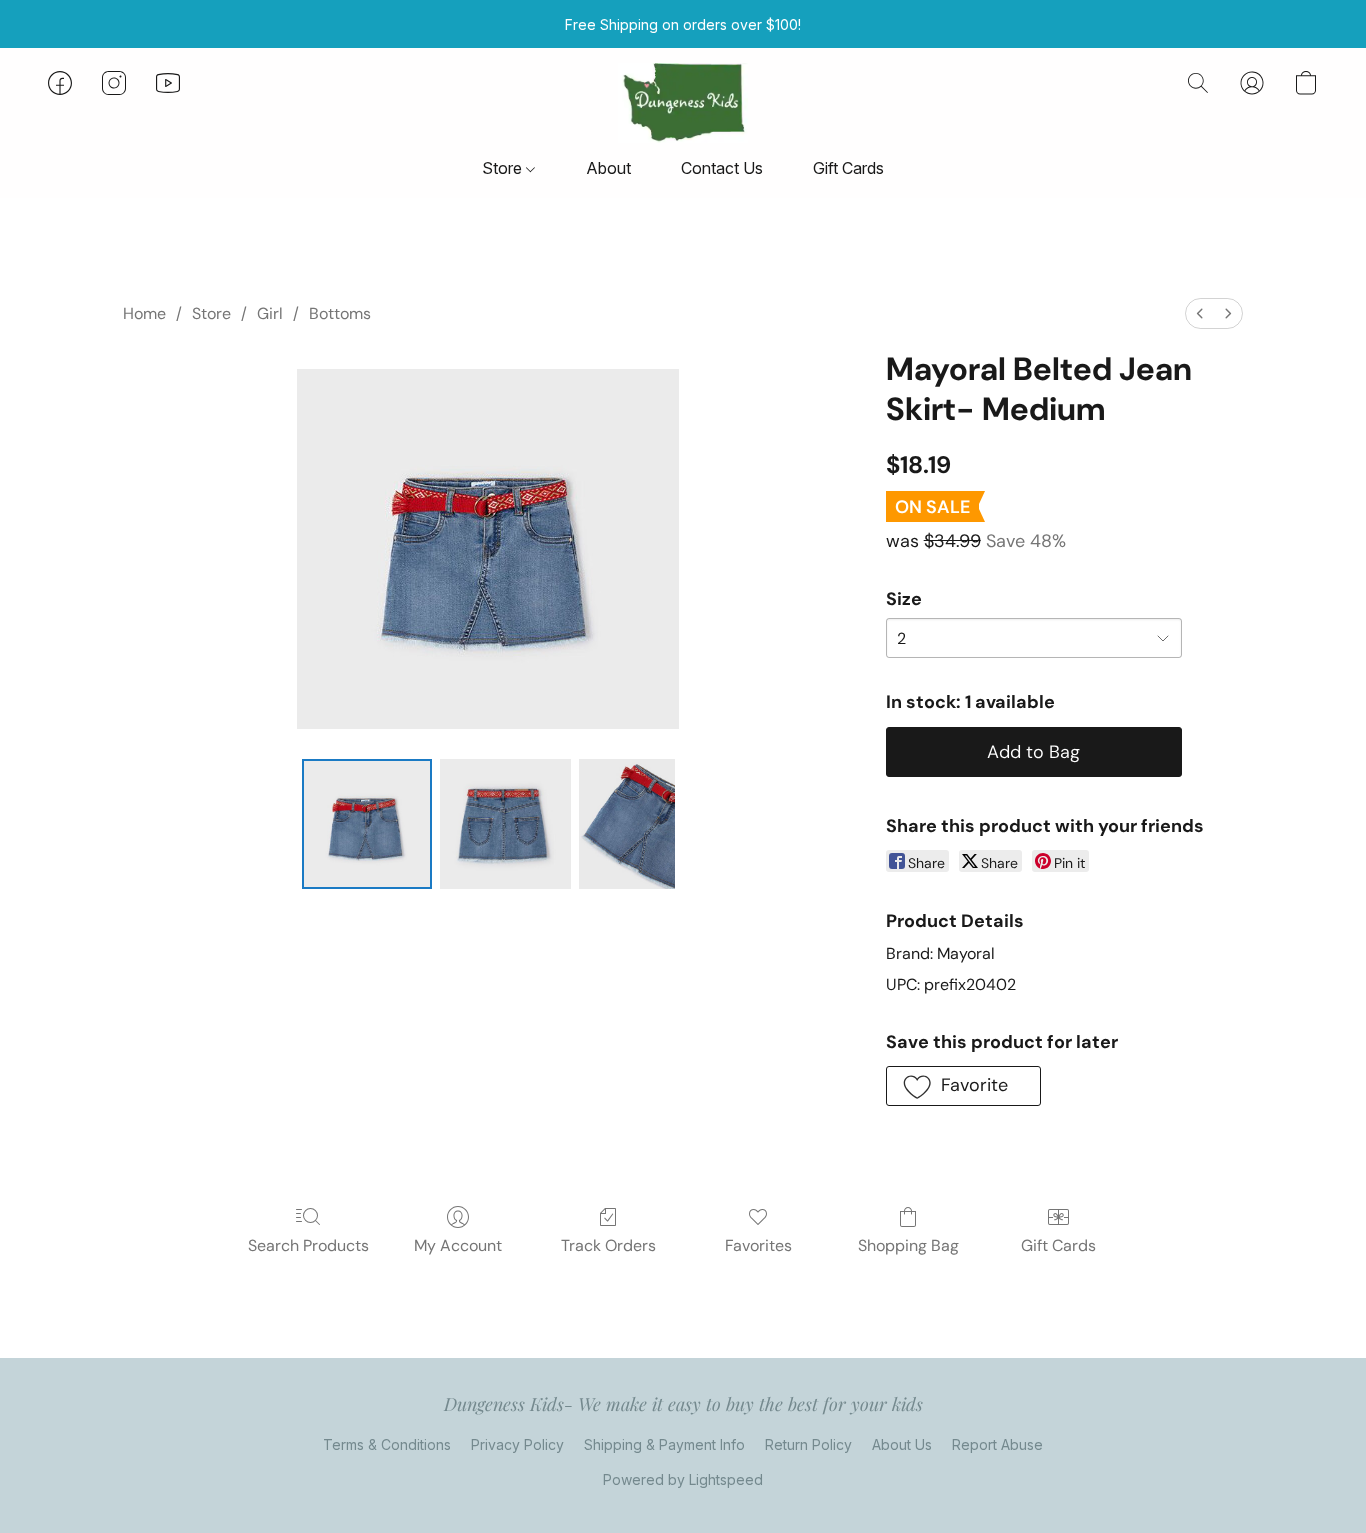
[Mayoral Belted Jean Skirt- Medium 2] (627, 824)
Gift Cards (848, 168)
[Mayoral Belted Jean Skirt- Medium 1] (505, 824)
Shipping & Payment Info (664, 1444)
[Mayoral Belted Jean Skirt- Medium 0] (367, 824)
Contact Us (722, 168)
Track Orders (608, 1245)
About (608, 168)
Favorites (758, 1245)
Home (144, 313)
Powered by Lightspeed (683, 1479)
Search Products (308, 1245)
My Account (458, 1245)
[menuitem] (1200, 313)
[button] (682, 103)
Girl (270, 313)
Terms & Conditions (387, 1444)
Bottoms (340, 313)
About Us (902, 1444)
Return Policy (808, 1444)
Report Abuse (997, 1444)
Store (504, 168)
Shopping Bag (908, 1245)
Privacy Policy (517, 1444)
